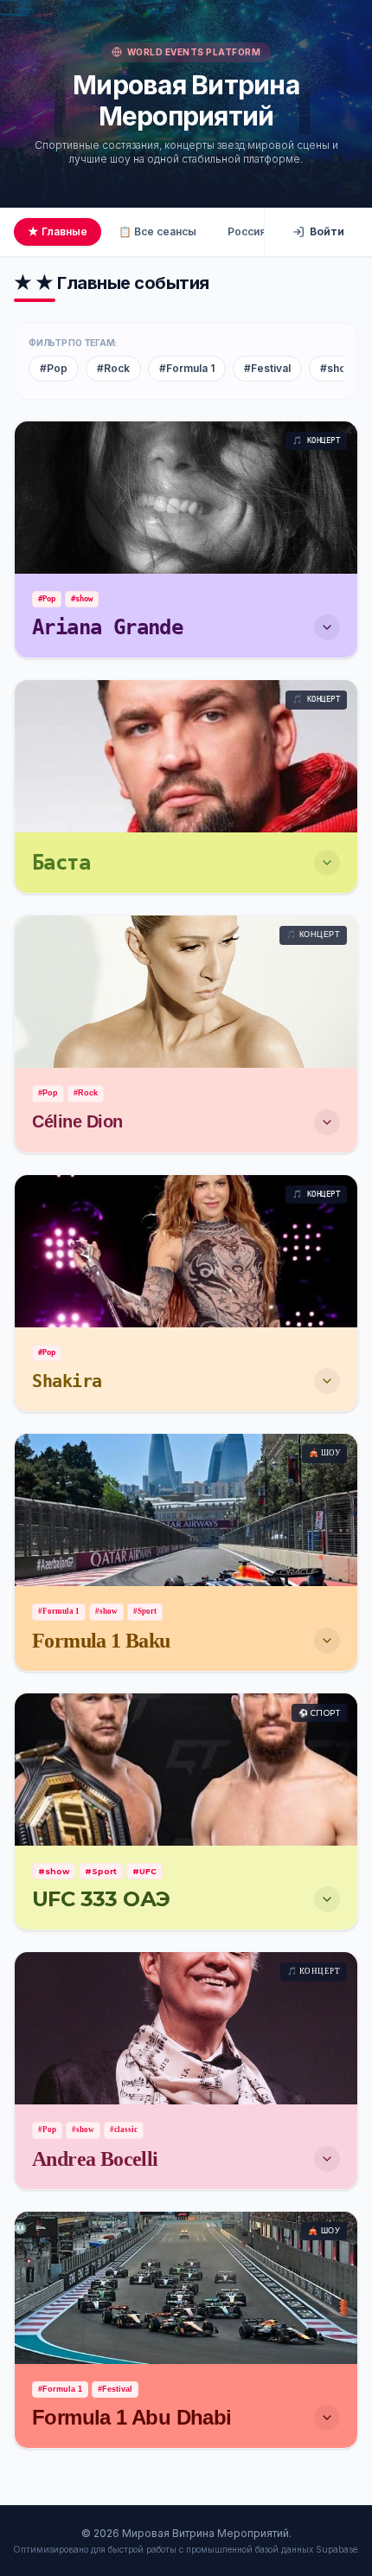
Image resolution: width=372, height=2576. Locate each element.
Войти (327, 231)
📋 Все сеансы (157, 231)
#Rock (113, 368)
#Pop (54, 368)
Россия (247, 231)
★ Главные (58, 231)
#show (337, 368)
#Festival (267, 368)
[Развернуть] (327, 627)
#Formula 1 (187, 368)
